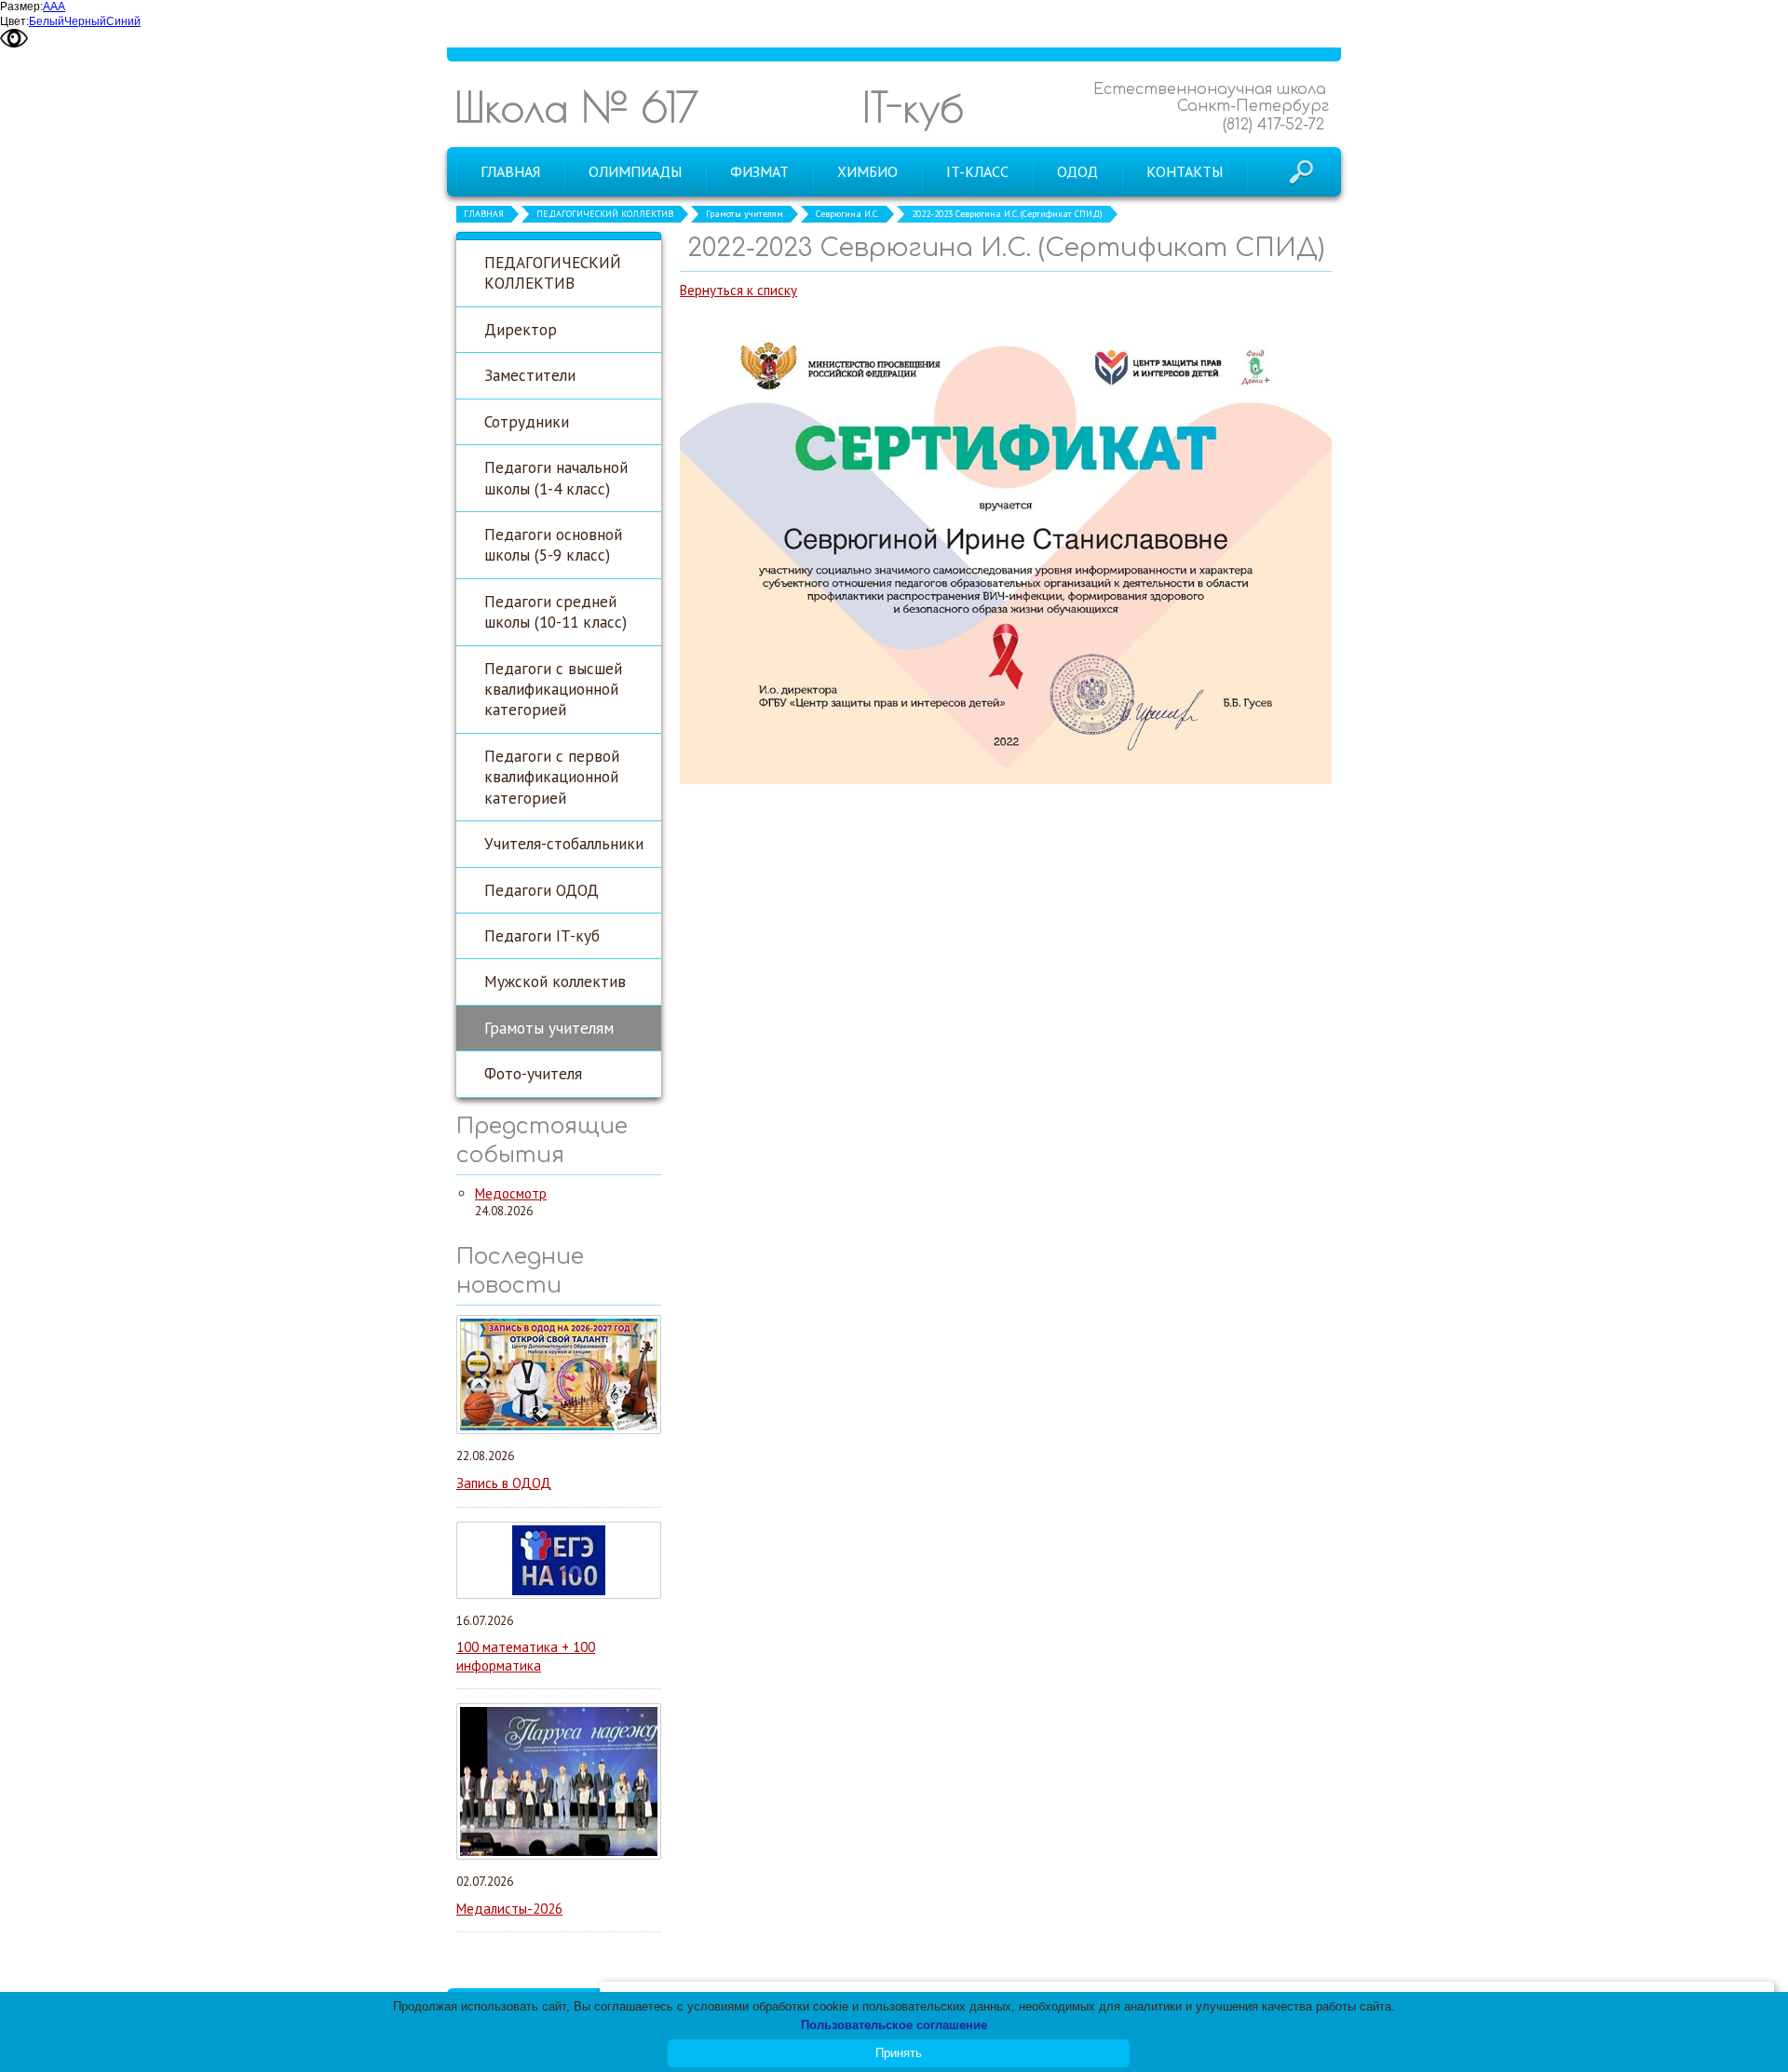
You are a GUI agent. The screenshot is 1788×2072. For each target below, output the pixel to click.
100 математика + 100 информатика (526, 1656)
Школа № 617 (576, 107)
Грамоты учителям (745, 214)
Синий (123, 21)
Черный (85, 21)
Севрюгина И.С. (847, 214)
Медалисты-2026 (509, 1909)
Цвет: (14, 21)
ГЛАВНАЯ (484, 214)
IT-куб (913, 107)
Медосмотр (511, 1193)
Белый (47, 21)
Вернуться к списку (738, 290)
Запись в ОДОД (504, 1483)
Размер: (21, 7)
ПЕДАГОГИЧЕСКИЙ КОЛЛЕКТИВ (605, 214)
